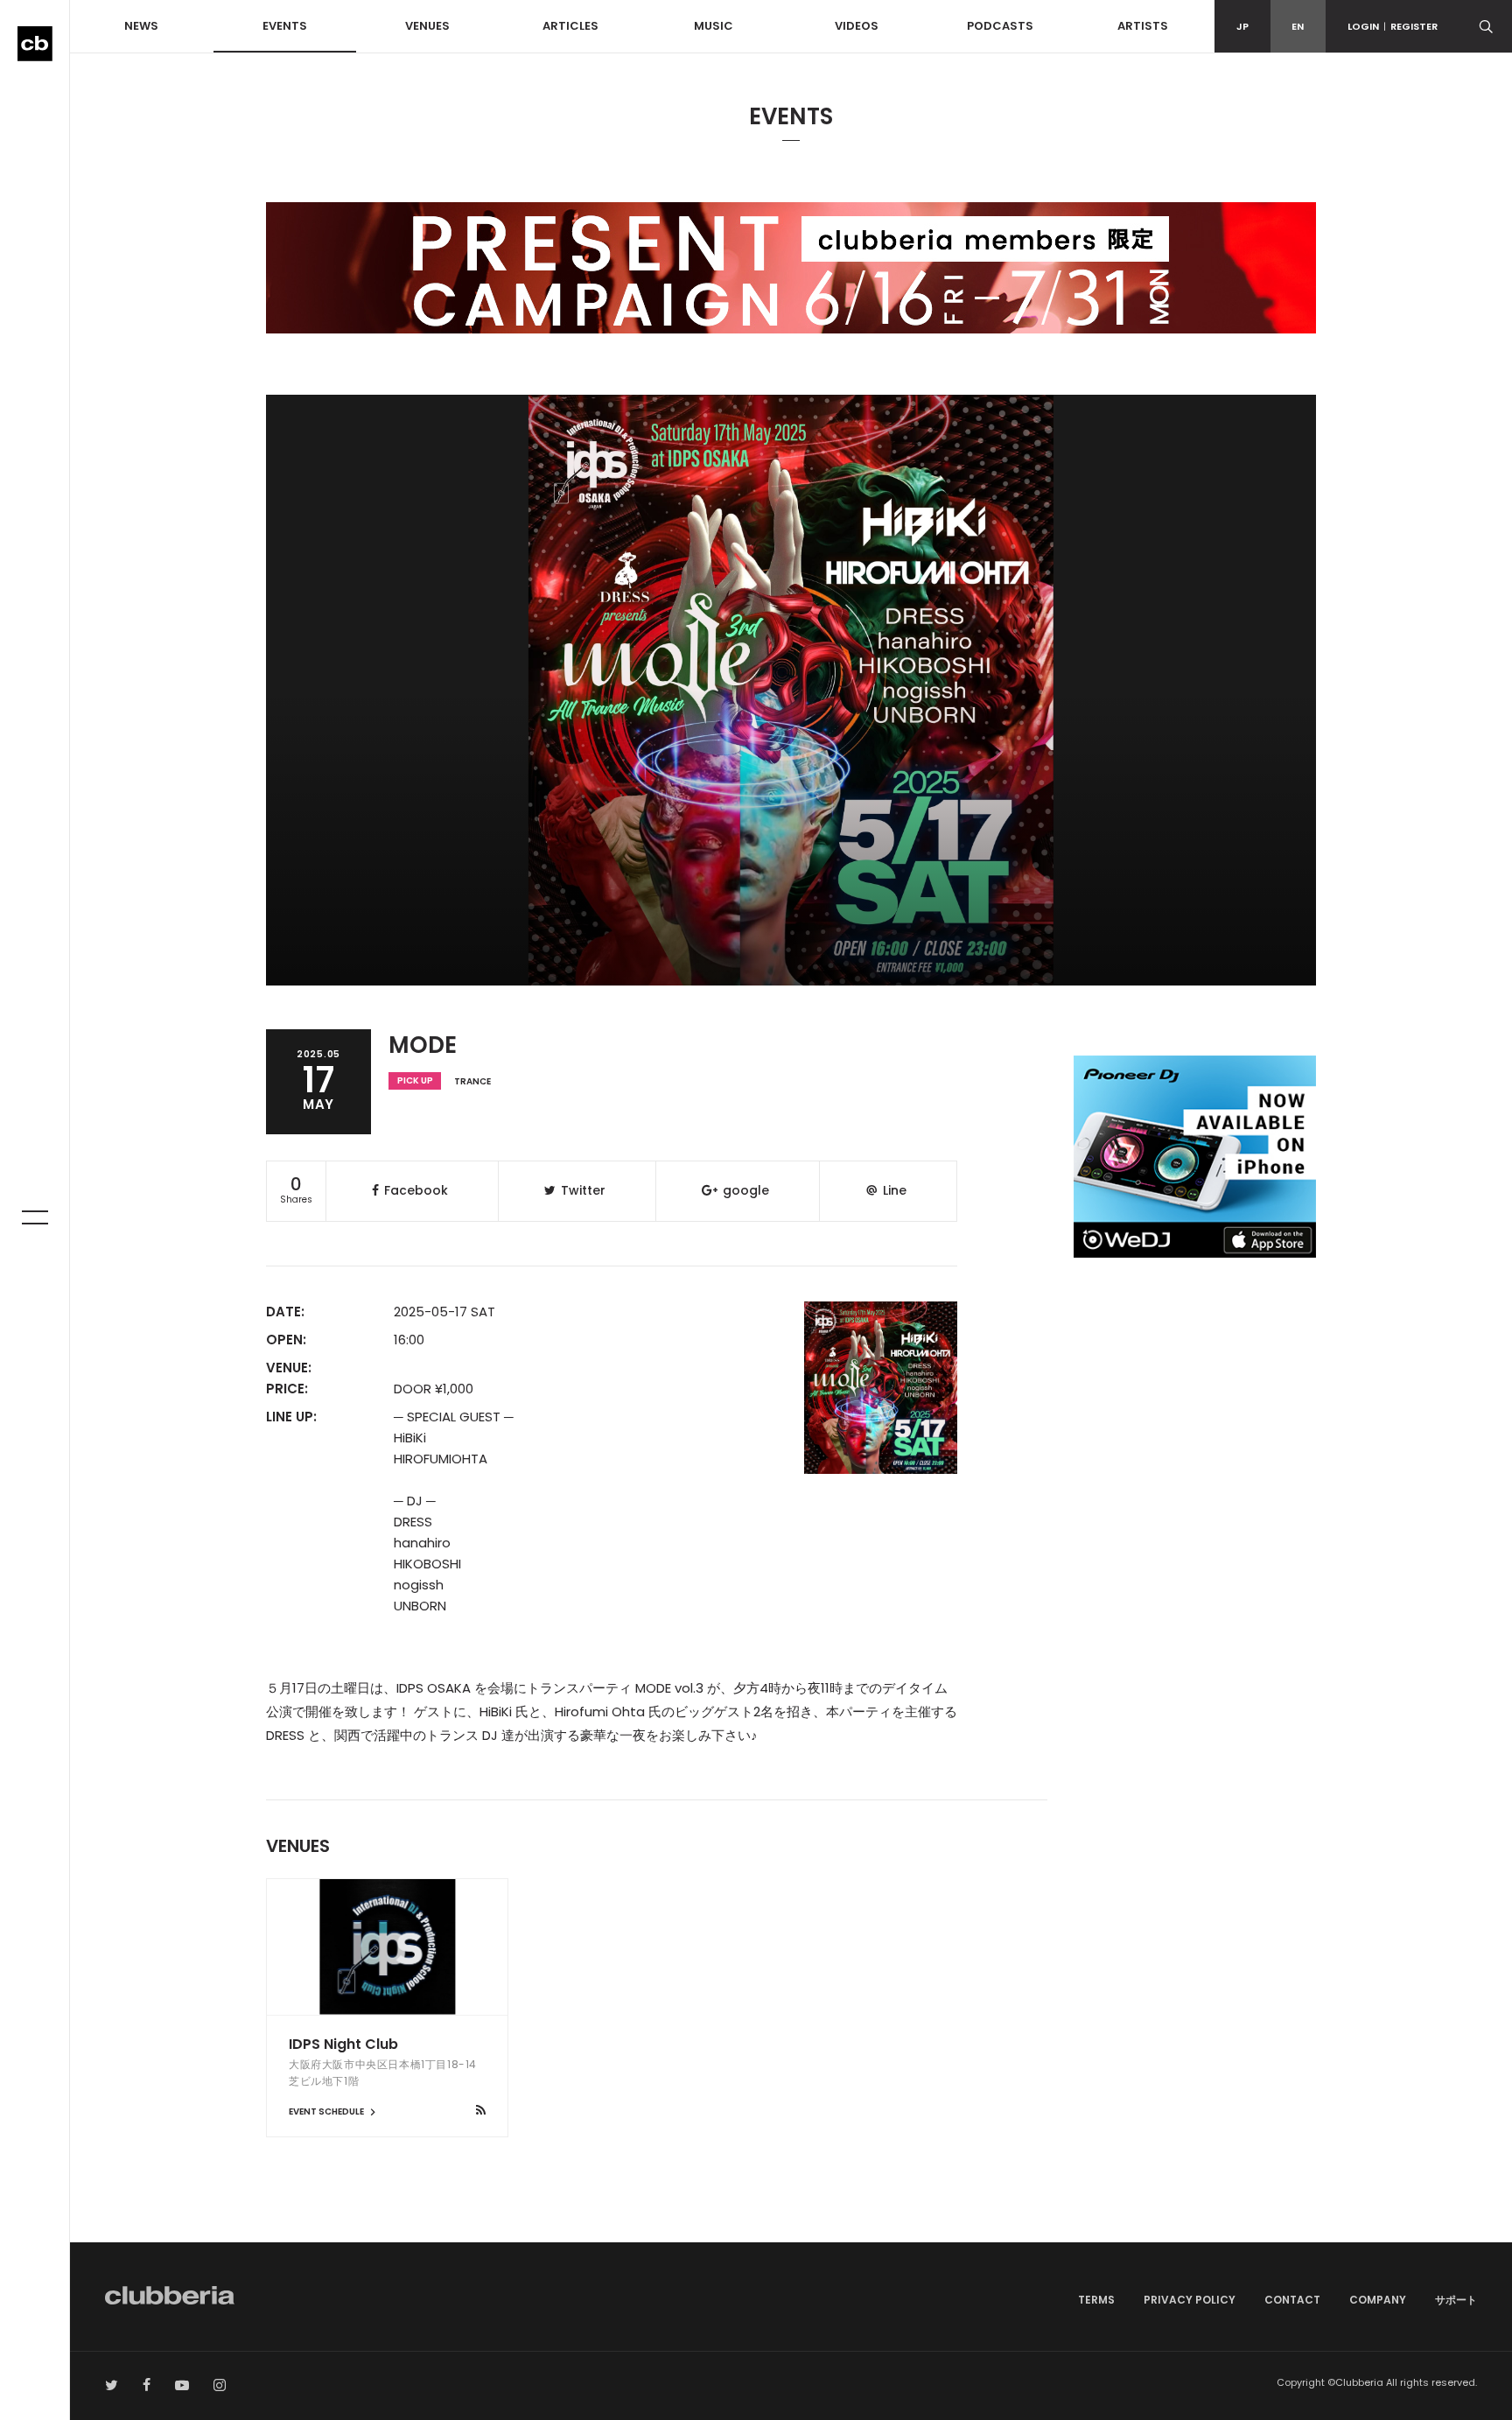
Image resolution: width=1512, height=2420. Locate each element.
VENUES (427, 26)
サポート (1456, 2300)
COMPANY (1378, 2300)
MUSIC (714, 26)
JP (1242, 26)
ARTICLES (570, 26)
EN (1298, 26)
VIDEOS (857, 26)
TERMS (1096, 2300)
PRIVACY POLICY (1190, 2300)
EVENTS (285, 26)
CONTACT (1292, 2300)
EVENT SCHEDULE (327, 2111)
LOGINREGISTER (1393, 26)
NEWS (141, 26)
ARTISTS (1143, 26)
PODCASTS (1000, 26)
